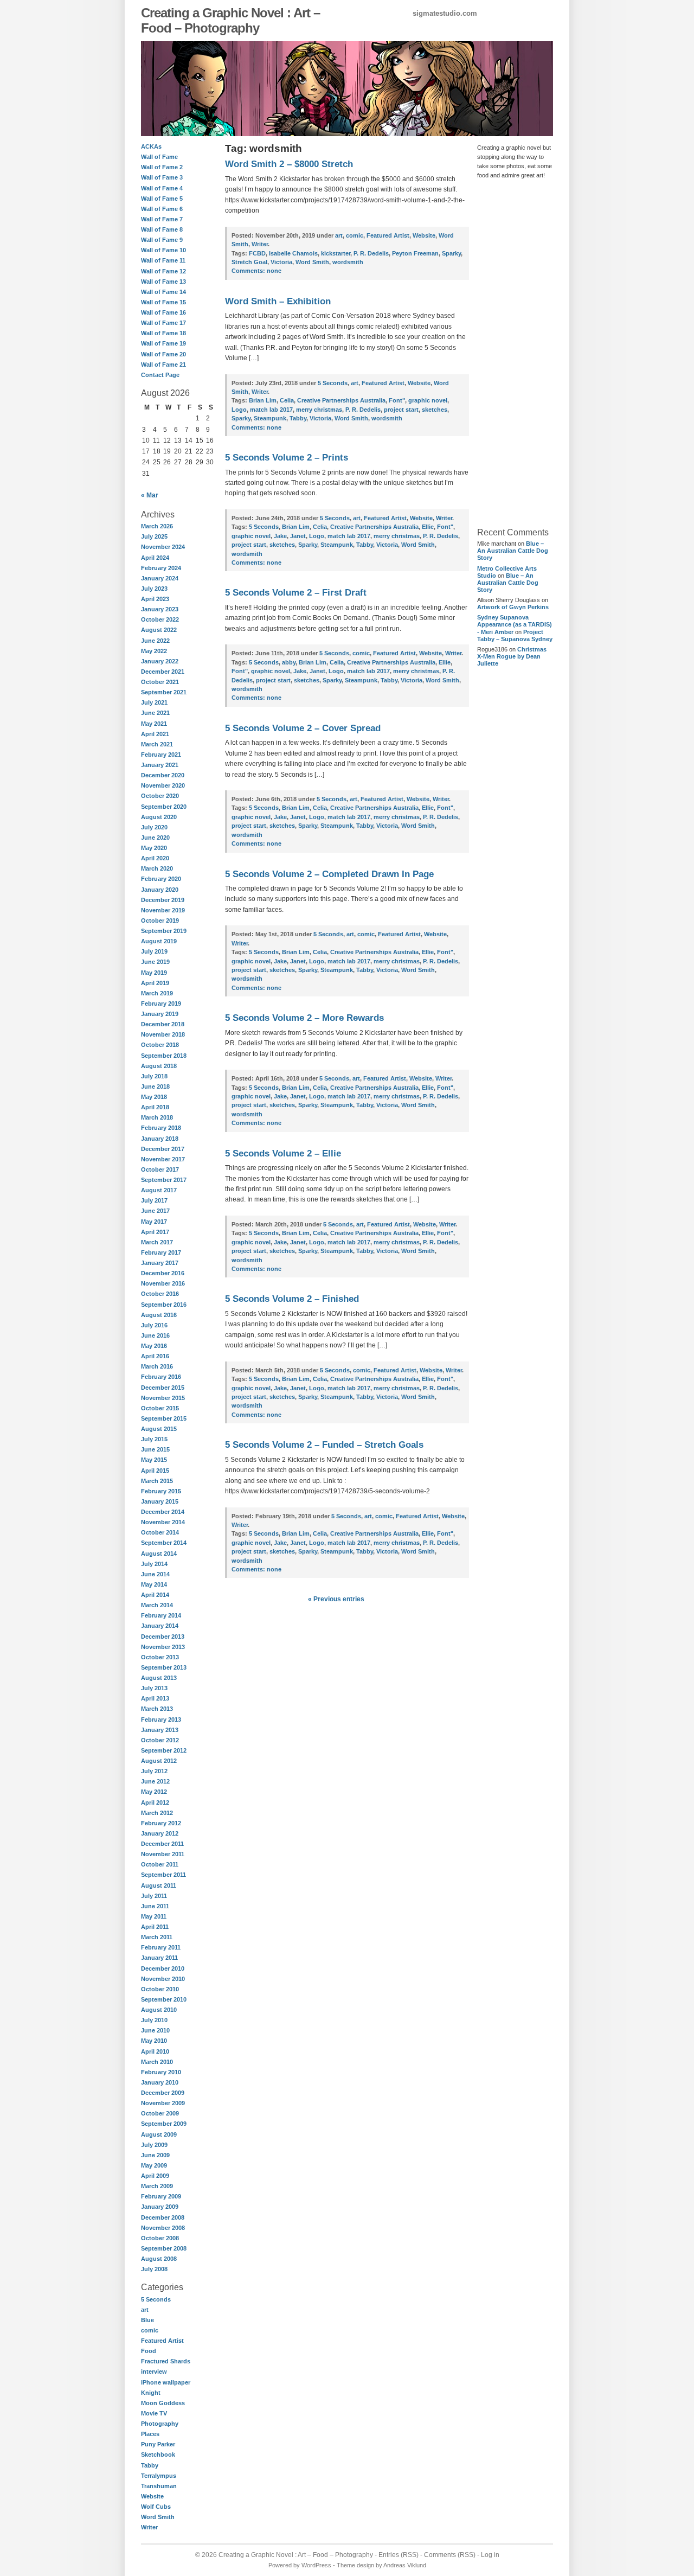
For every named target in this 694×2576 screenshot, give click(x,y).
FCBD (257, 253)
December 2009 (163, 2093)
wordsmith (348, 262)
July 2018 (154, 1076)
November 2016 (163, 1283)
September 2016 (164, 1305)
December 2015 (163, 1388)
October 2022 (160, 619)
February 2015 (161, 1491)
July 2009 (154, 2145)
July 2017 (154, 1200)
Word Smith (158, 2517)
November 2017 (163, 1159)
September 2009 (164, 2124)
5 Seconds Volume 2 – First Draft (296, 593)
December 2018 (163, 1024)
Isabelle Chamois (293, 253)
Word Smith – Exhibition (278, 301)
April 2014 (155, 1595)
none (256, 271)
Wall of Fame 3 (162, 177)
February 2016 (161, 1377)
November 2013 (163, 1647)
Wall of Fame (159, 157)
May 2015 (154, 1460)
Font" (397, 400)
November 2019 (163, 910)
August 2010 (159, 2010)
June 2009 (155, 2155)
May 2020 (154, 848)
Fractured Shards (166, 2361)
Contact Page (160, 375)
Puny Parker (158, 2444)
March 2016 (157, 1366)
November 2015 (163, 1398)
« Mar (150, 495)
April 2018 (155, 1107)
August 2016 (159, 1315)
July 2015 (154, 1439)
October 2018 (160, 1045)
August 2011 (159, 1885)
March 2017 (157, 1242)
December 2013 (163, 1637)
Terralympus (159, 2476)
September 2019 (164, 931)
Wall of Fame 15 (163, 302)
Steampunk (270, 418)
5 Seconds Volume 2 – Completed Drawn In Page (329, 874)
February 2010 (161, 2072)
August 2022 (159, 630)
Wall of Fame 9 (162, 240)
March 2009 (157, 2186)
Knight (151, 2393)
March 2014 (157, 1605)
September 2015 (164, 1418)
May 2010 (154, 2041)
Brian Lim (263, 400)
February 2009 (161, 2196)
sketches (435, 410)
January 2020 (160, 890)
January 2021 (160, 765)
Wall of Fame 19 (163, 343)
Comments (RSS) (450, 2555)
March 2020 (157, 868)
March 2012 (157, 1813)
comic (150, 2330)
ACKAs (151, 146)
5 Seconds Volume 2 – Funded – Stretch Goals (324, 1445)
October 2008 (160, 2238)
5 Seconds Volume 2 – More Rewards (304, 1018)
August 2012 (159, 1761)
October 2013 (160, 1657)
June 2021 (155, 713)
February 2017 (161, 1252)
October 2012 (160, 1740)
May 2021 (154, 724)
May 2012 (154, 1792)
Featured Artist (162, 2341)
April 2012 (155, 1802)
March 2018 (157, 1117)
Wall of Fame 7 (162, 219)
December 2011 (162, 1844)
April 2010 (155, 2051)
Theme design (355, 2565)
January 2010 (160, 2082)
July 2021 (154, 702)
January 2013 (160, 1730)
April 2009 (155, 2176)
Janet (298, 536)
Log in (490, 2555)
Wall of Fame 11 (163, 260)
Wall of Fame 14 (163, 292)
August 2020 (159, 817)
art (145, 2310)
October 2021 (160, 682)
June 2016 (155, 1335)
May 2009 (154, 2165)
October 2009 (160, 2113)
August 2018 (159, 1066)
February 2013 (161, 1720)
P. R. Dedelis (371, 253)
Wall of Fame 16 (163, 312)
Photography (160, 2424)
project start (401, 410)
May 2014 (154, 1584)
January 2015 (160, 1501)
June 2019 (155, 962)
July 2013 (154, 1688)
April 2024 (155, 558)
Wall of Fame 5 (162, 199)
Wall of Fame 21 (163, 365)
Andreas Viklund (405, 2565)
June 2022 (155, 641)
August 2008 (159, 2259)
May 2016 (154, 1346)
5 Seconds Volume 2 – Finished (292, 1299)
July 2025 (154, 536)
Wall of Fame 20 (163, 354)
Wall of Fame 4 (162, 188)
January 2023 (160, 609)
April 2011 (155, 1927)
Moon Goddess (163, 2403)
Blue (147, 2320)
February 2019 (161, 1003)
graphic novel (428, 400)
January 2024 (160, 578)
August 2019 (159, 941)
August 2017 (159, 1190)
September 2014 (164, 1543)
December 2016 (163, 1273)
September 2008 (164, 2248)
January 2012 (160, 1833)
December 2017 (163, 1149)
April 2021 (155, 734)
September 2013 (164, 1667)
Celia (287, 400)
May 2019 (154, 973)
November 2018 (163, 1034)
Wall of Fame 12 (163, 271)
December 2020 (163, 775)
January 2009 (160, 2207)
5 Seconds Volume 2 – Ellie (283, 1153)
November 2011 (163, 1854)
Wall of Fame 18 (163, 333)
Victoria (281, 262)
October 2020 (160, 796)
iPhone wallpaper (166, 2382)
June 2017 (155, 1211)
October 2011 (160, 1864)
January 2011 (159, 1958)
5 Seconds (156, 2299)
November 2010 (163, 1979)
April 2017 (155, 1232)
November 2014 (163, 1522)
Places (150, 2434)
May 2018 (154, 1097)
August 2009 (159, 2134)
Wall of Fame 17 (163, 323)
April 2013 (155, 1698)
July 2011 (154, 1896)
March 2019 (157, 993)
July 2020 (154, 827)
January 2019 (160, 1014)
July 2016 (154, 1325)
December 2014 (163, 1512)
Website (152, 2496)
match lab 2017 (271, 410)
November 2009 (163, 2103)
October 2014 (160, 1532)
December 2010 (163, 1968)
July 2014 (154, 1564)
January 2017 (160, 1263)
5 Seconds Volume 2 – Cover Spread (303, 728)
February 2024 (161, 568)
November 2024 (163, 547)
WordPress (316, 2565)
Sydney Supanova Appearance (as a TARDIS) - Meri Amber (515, 624)
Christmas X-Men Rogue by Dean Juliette (512, 656)
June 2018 (155, 1086)
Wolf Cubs (156, 2507)
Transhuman (159, 2486)
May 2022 (154, 651)
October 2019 (160, 921)
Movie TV (154, 2413)
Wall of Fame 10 (163, 250)
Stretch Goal (249, 262)
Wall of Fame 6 (162, 209)
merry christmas (319, 410)
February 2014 (161, 1615)
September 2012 (164, 1750)
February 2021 (161, 755)
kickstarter (336, 253)
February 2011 (161, 1947)
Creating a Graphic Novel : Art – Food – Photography (230, 20)
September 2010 (164, 1999)
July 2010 (154, 2020)
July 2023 (154, 589)
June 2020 (155, 838)
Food (149, 2351)
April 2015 (155, 1471)
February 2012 (161, 1823)
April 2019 (155, 983)
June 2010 (155, 2030)
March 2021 (157, 744)
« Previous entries (336, 1599)
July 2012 (154, 1771)
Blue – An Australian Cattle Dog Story (513, 551)
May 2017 (154, 1222)
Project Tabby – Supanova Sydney (515, 635)
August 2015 (159, 1429)
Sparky (451, 253)
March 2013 (157, 1709)
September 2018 (164, 1056)
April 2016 (155, 1356)
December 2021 (163, 672)
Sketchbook (158, 2454)
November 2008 (163, 2228)
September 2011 (163, 1875)
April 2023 (155, 599)
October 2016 (160, 1294)
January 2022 (160, 661)
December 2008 (163, 2217)
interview (154, 2372)
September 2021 (164, 692)
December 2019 (163, 900)
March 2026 (157, 526)
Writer (149, 2527)
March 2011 (157, 1937)
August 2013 (159, 1678)
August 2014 (159, 1554)
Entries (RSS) (399, 2555)
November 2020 (163, 785)
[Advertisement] (510, 353)
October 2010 (160, 1989)
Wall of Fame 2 (162, 167)
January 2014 (160, 1626)
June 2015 (155, 1449)
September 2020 (164, 807)
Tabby (150, 2465)
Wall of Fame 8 (162, 229)
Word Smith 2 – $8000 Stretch (289, 164)
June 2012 (155, 1781)
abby (289, 662)
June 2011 (155, 1906)
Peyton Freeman (415, 253)
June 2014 (155, 1574)
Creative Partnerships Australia (341, 400)
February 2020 (161, 879)
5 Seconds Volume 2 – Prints (287, 458)
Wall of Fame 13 (163, 282)
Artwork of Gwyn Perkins (513, 607)
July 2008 (154, 2269)
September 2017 (164, 1180)
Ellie (428, 527)
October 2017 (160, 1169)
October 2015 (160, 1408)
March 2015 (157, 1481)
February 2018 (161, 1128)
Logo (239, 410)
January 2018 (160, 1139)
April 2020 (155, 858)
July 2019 (154, 951)
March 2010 (157, 2062)
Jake (280, 536)
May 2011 (154, 1916)
